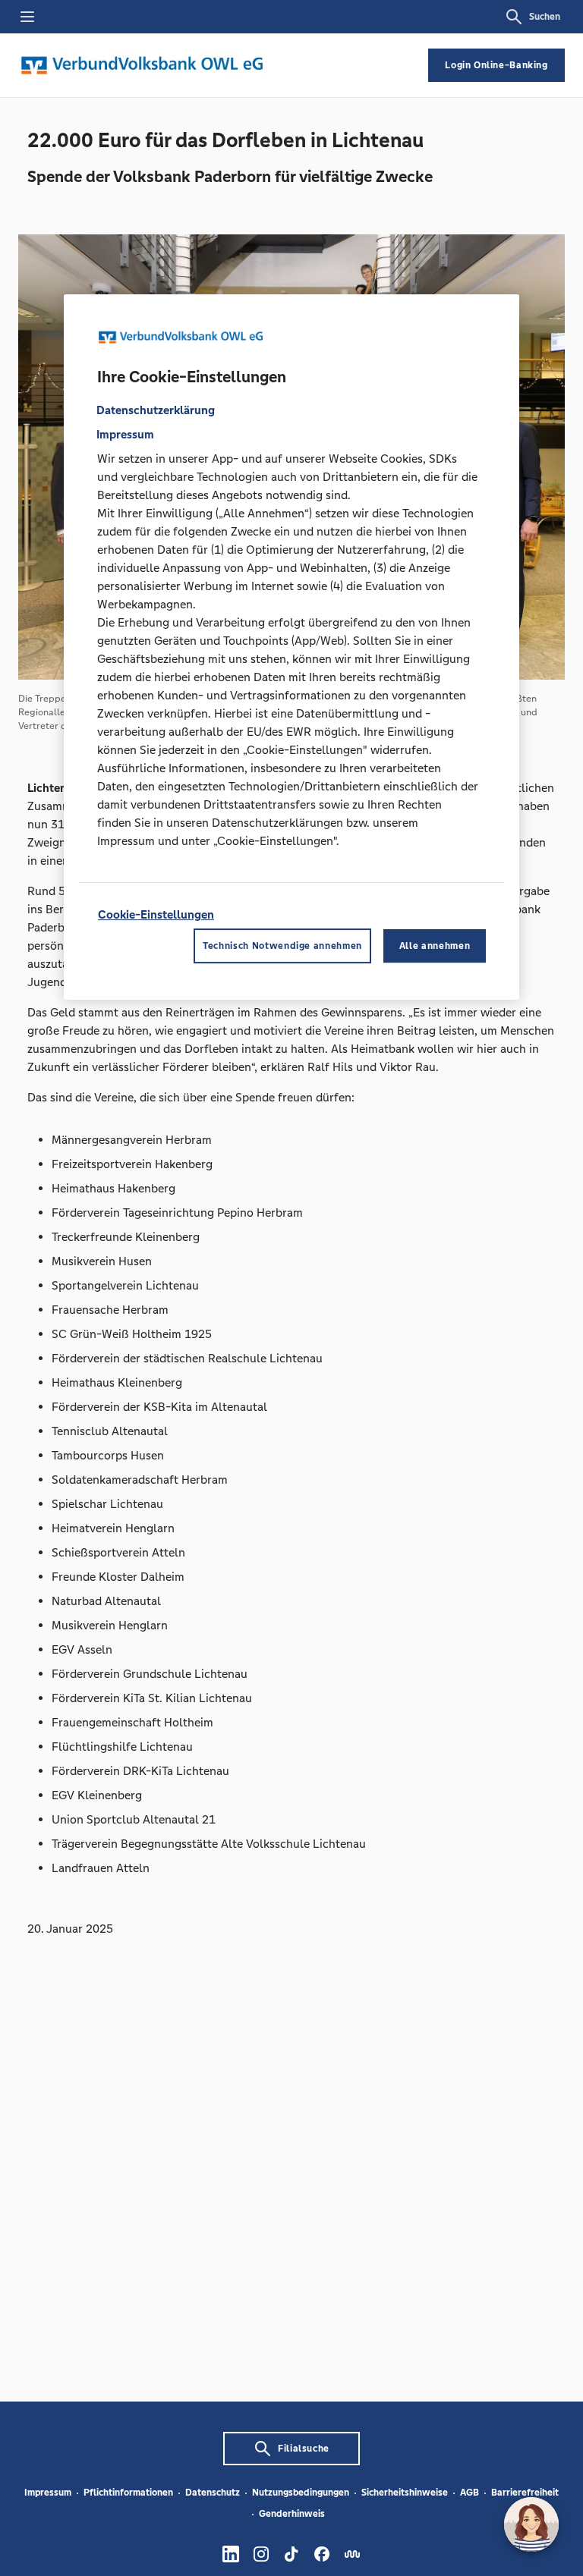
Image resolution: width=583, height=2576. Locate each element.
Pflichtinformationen (128, 2493)
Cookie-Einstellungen (156, 914)
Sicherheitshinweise (405, 2493)
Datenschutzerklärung (156, 410)
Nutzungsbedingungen (301, 2493)
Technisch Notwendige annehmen (282, 946)
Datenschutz (213, 2493)
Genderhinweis (292, 2514)
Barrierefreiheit (525, 2493)
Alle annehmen (435, 946)
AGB (470, 2493)
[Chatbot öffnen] (531, 2524)
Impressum (48, 2493)
